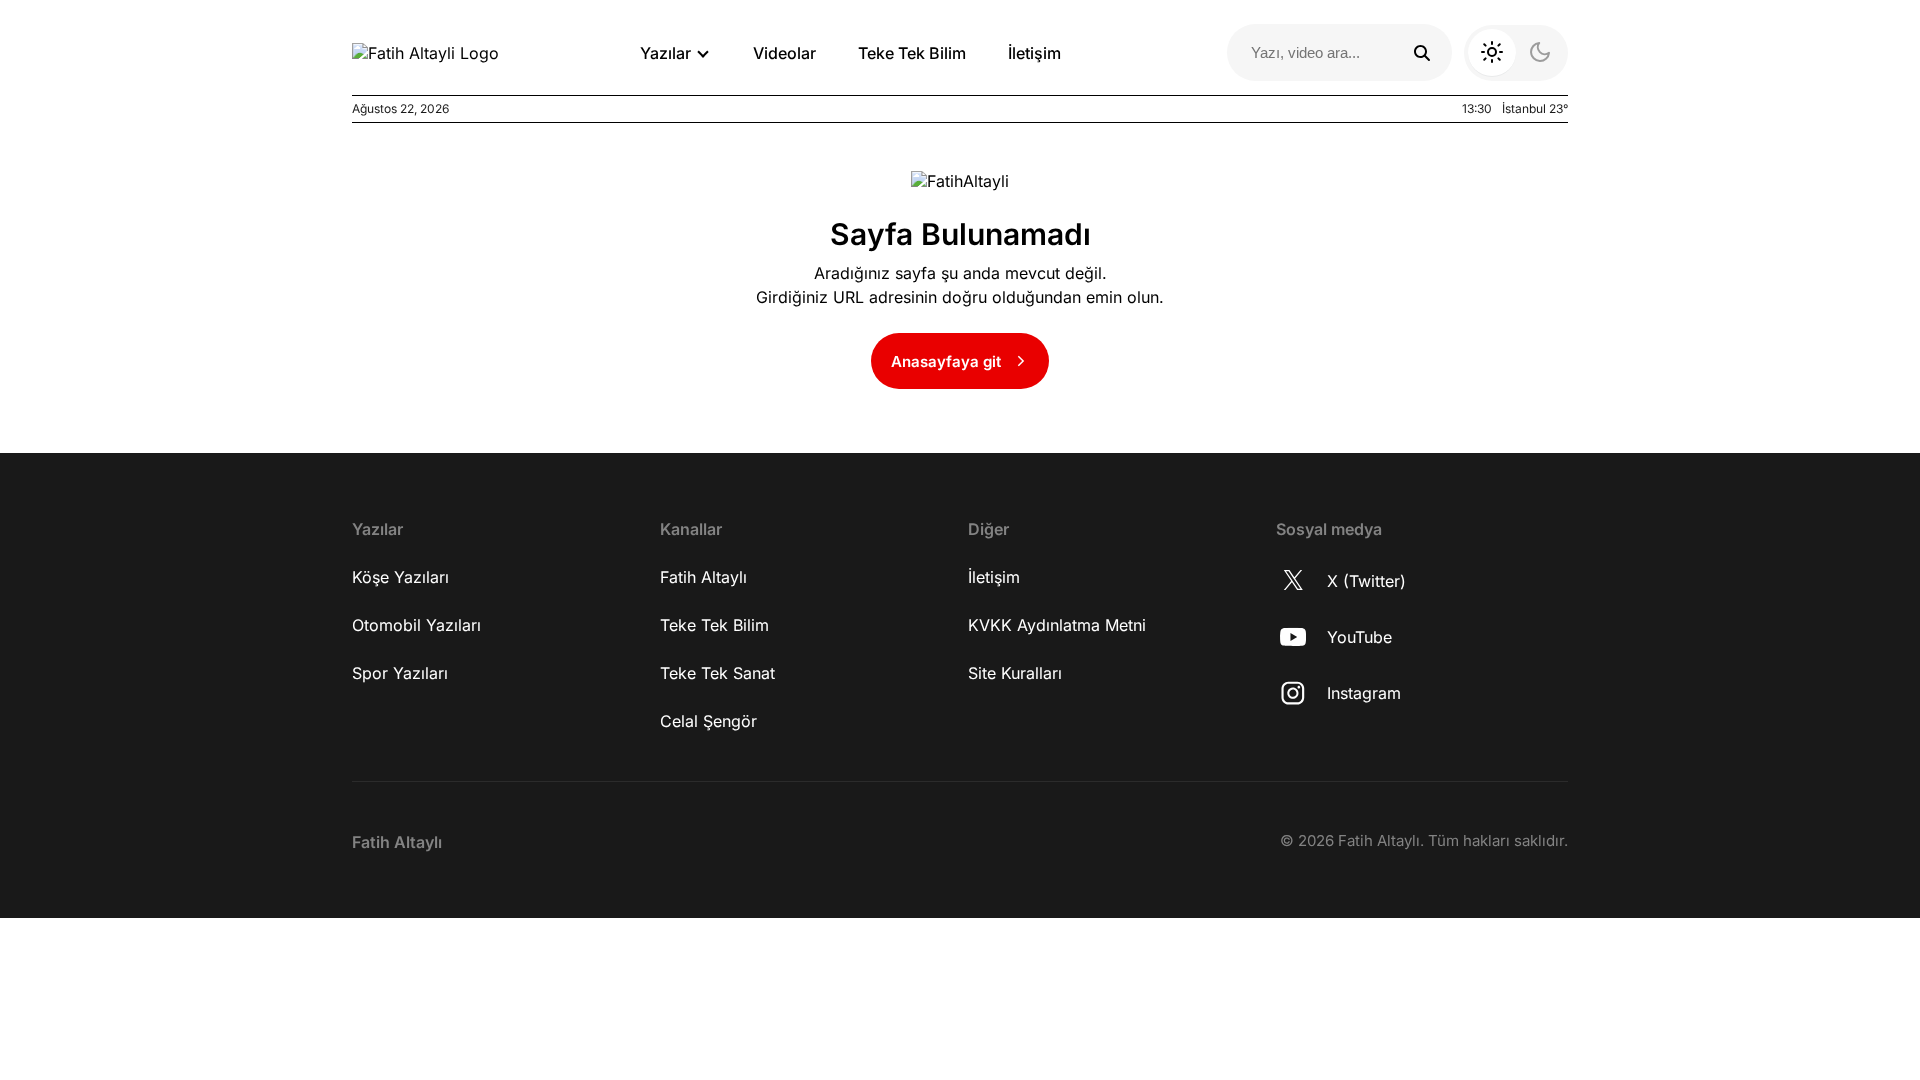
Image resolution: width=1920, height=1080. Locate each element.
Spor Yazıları (400, 673)
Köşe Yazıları (400, 577)
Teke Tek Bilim (912, 53)
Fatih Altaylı (703, 577)
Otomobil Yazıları (416, 625)
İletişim (1034, 53)
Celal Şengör (708, 721)
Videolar (784, 53)
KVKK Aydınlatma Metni (1057, 625)
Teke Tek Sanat (717, 673)
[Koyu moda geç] (1516, 53)
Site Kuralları (1015, 673)
